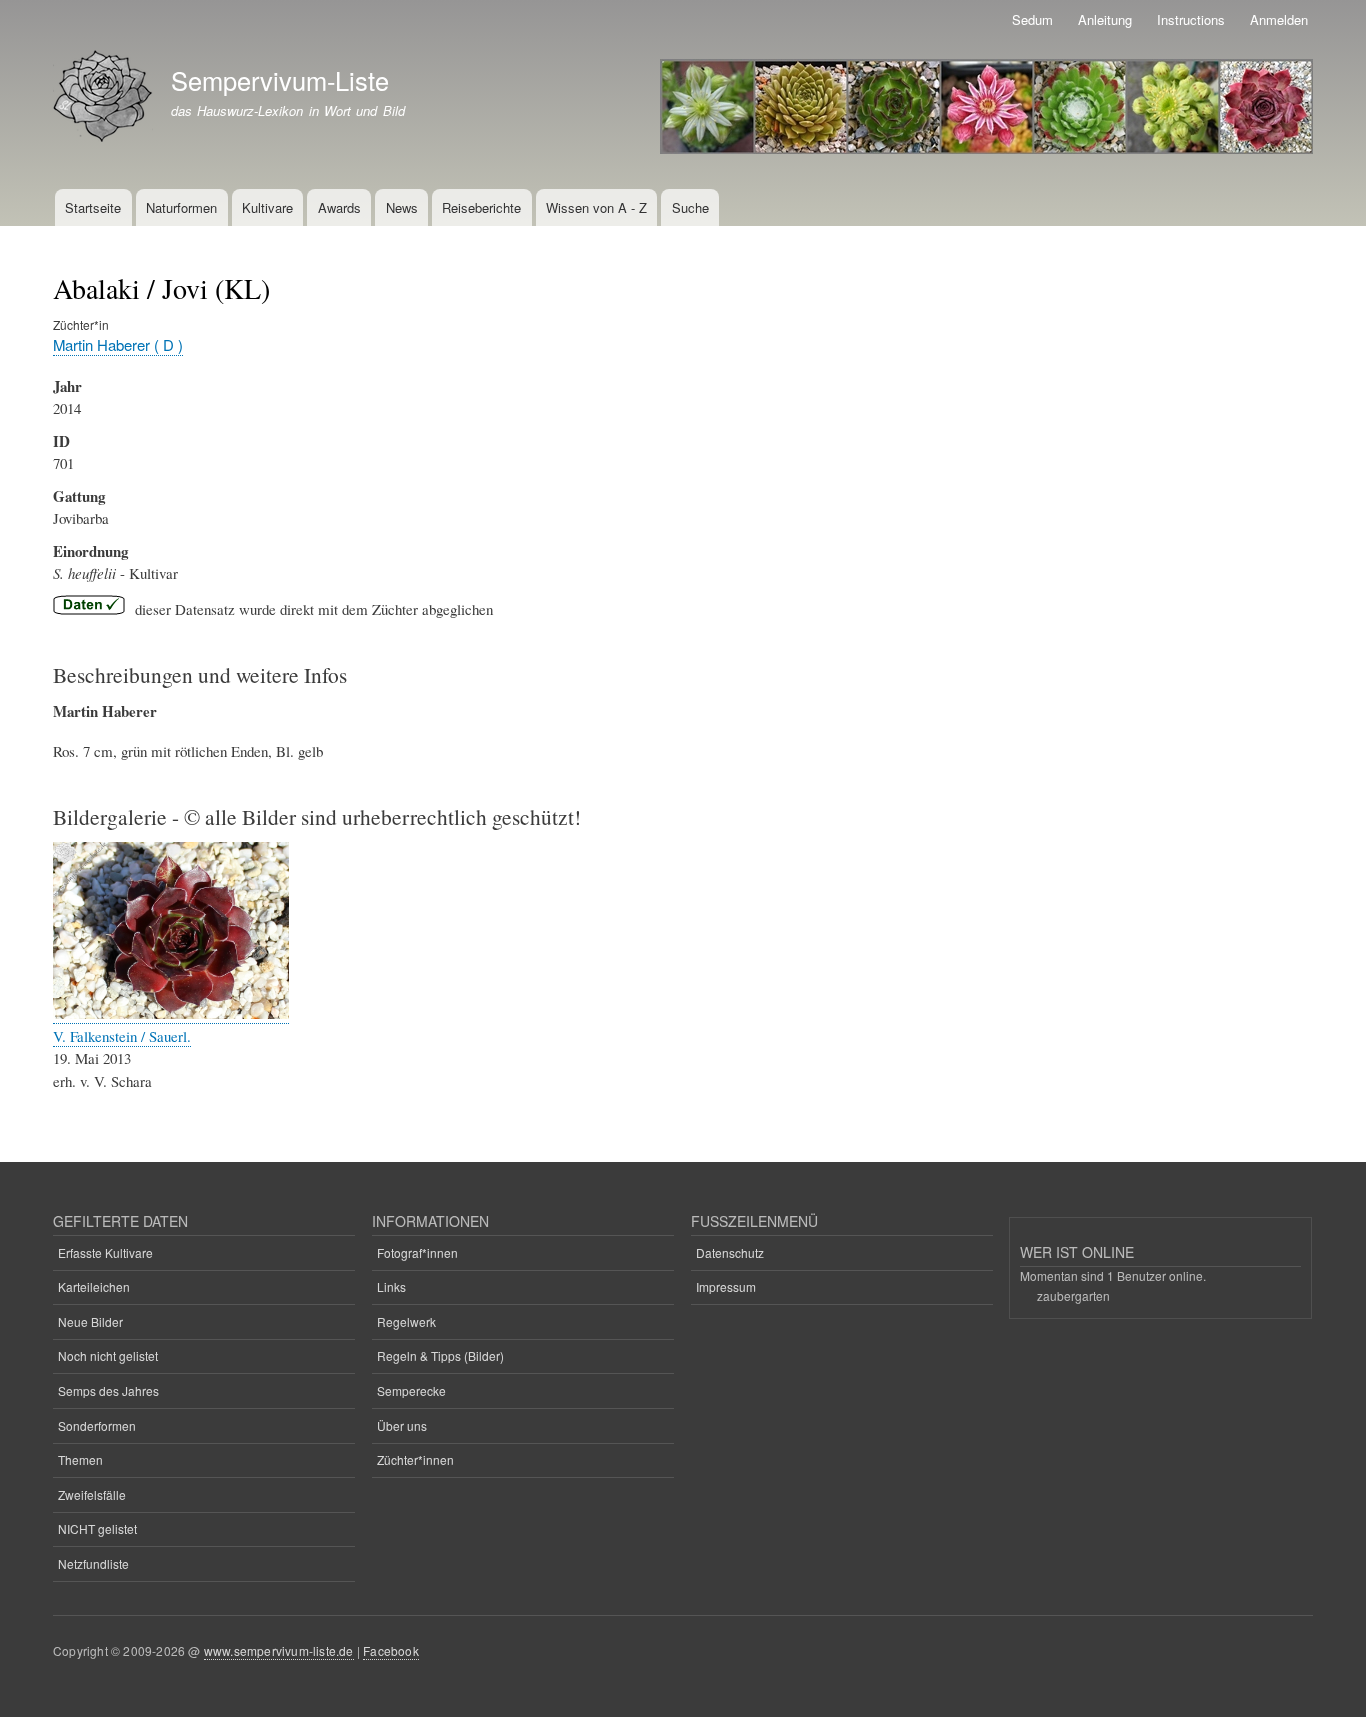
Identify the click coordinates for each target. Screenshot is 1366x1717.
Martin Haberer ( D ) (118, 344)
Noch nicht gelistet (108, 1355)
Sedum (1032, 19)
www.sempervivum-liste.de (279, 1650)
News (402, 207)
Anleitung (1105, 19)
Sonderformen (97, 1425)
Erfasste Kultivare (105, 1252)
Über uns (402, 1425)
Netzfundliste (93, 1563)
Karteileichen (94, 1286)
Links (391, 1286)
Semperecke (411, 1390)
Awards (339, 207)
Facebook (391, 1650)
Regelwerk (406, 1321)
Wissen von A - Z (596, 207)
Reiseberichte (481, 207)
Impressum (726, 1286)
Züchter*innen (415, 1459)
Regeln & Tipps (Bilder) (440, 1355)
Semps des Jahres (108, 1390)
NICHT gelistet (97, 1528)
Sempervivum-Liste (280, 80)
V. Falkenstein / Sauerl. (122, 1036)
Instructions (1191, 19)
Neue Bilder (90, 1321)
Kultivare (267, 207)
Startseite (93, 207)
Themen (80, 1459)
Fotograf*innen (417, 1252)
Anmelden (1279, 19)
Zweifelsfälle (92, 1494)
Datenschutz (730, 1252)
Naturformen (181, 207)
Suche (690, 207)
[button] (171, 1013)
